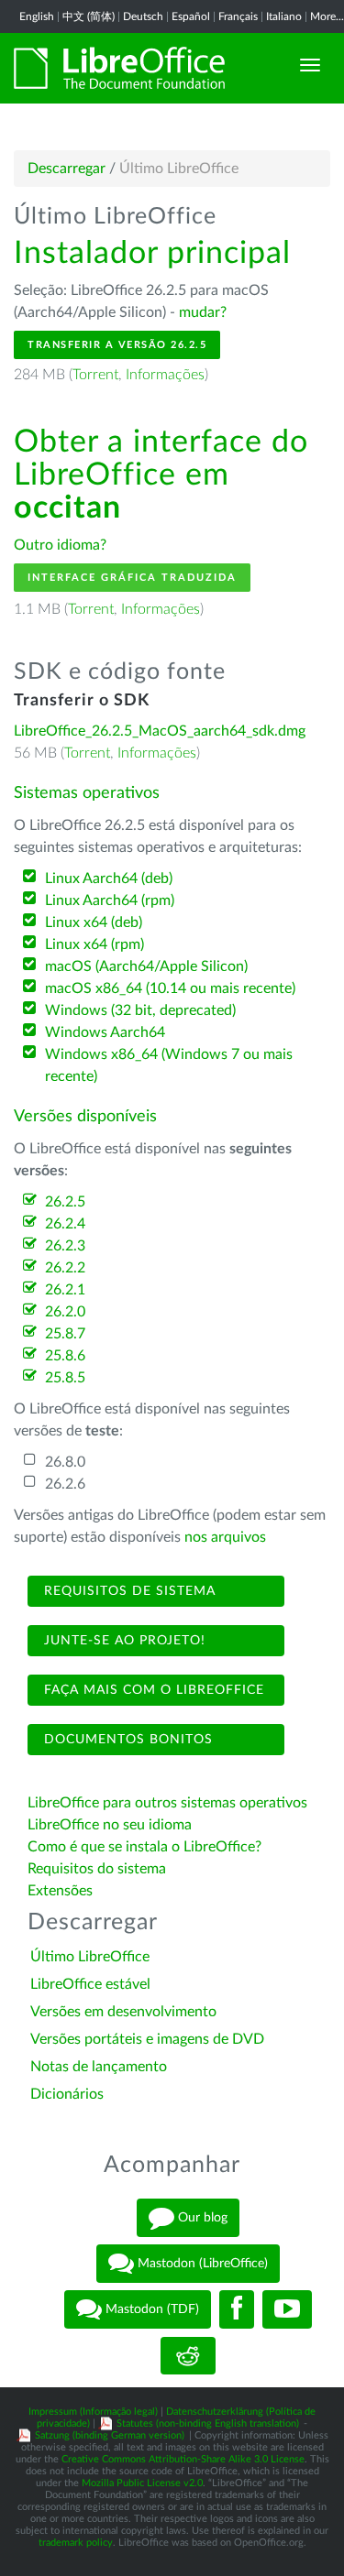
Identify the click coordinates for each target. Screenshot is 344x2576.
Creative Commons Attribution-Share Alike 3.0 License (183, 2459)
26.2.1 (65, 1290)
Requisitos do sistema (99, 1869)
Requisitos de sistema (128, 1591)
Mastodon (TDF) (150, 2309)
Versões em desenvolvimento (123, 2012)
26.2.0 (65, 1312)
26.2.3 (65, 1246)
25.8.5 (65, 1378)
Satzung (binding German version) (110, 2435)
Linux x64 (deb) (94, 922)
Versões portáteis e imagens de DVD (147, 2039)
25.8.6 (65, 1356)
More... (327, 16)
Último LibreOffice (90, 1957)
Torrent (95, 375)
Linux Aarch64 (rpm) (110, 901)
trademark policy (76, 2543)
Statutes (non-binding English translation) (208, 2423)
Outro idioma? (60, 545)
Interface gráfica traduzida (132, 578)
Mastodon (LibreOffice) (201, 2264)
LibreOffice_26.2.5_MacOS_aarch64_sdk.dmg (160, 731)
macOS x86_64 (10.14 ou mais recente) (170, 988)
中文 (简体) (89, 16)
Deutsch (143, 16)
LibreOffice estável (90, 1984)
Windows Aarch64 (105, 1032)
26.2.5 (65, 1202)
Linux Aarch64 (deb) (109, 879)
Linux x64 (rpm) (94, 944)
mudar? (203, 312)
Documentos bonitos (126, 1740)
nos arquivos (225, 1537)
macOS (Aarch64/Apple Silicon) (146, 966)
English (37, 16)
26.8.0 (65, 1462)
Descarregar (67, 169)
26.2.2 (65, 1268)
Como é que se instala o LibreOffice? (144, 1847)
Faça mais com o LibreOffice (152, 1690)
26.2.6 (65, 1484)
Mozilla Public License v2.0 (142, 2483)
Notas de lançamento (99, 2067)
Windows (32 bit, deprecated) (140, 1010)
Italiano (284, 16)
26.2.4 (65, 1224)
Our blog (201, 2218)
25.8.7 (65, 1334)
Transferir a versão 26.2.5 (117, 345)
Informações (165, 375)
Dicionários (67, 2094)
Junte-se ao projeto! (122, 1641)
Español (191, 16)
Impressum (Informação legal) (93, 2412)
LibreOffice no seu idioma (110, 1825)
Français (238, 16)
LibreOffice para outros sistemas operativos (167, 1803)
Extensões (60, 1891)
